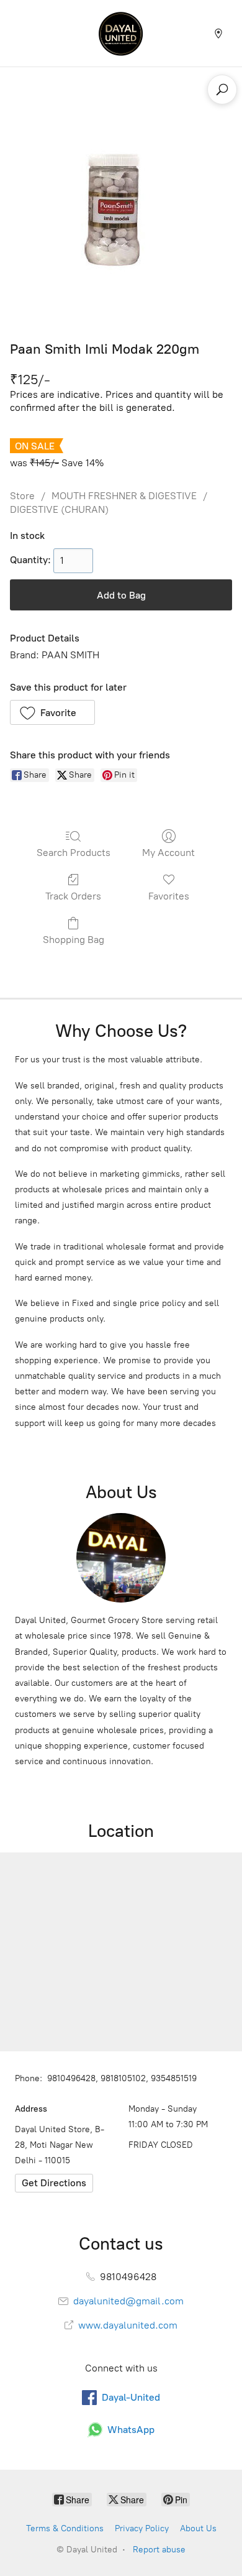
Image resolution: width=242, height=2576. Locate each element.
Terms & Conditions (65, 2528)
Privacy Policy (142, 2528)
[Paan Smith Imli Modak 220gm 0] (121, 211)
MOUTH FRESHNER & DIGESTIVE (124, 496)
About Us (198, 2528)
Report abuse (159, 2550)
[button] (52, 712)
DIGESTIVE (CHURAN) (59, 509)
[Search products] (222, 90)
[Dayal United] (121, 33)
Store (22, 496)
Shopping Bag (74, 940)
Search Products (74, 853)
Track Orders (73, 896)
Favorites (169, 896)
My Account (168, 853)
